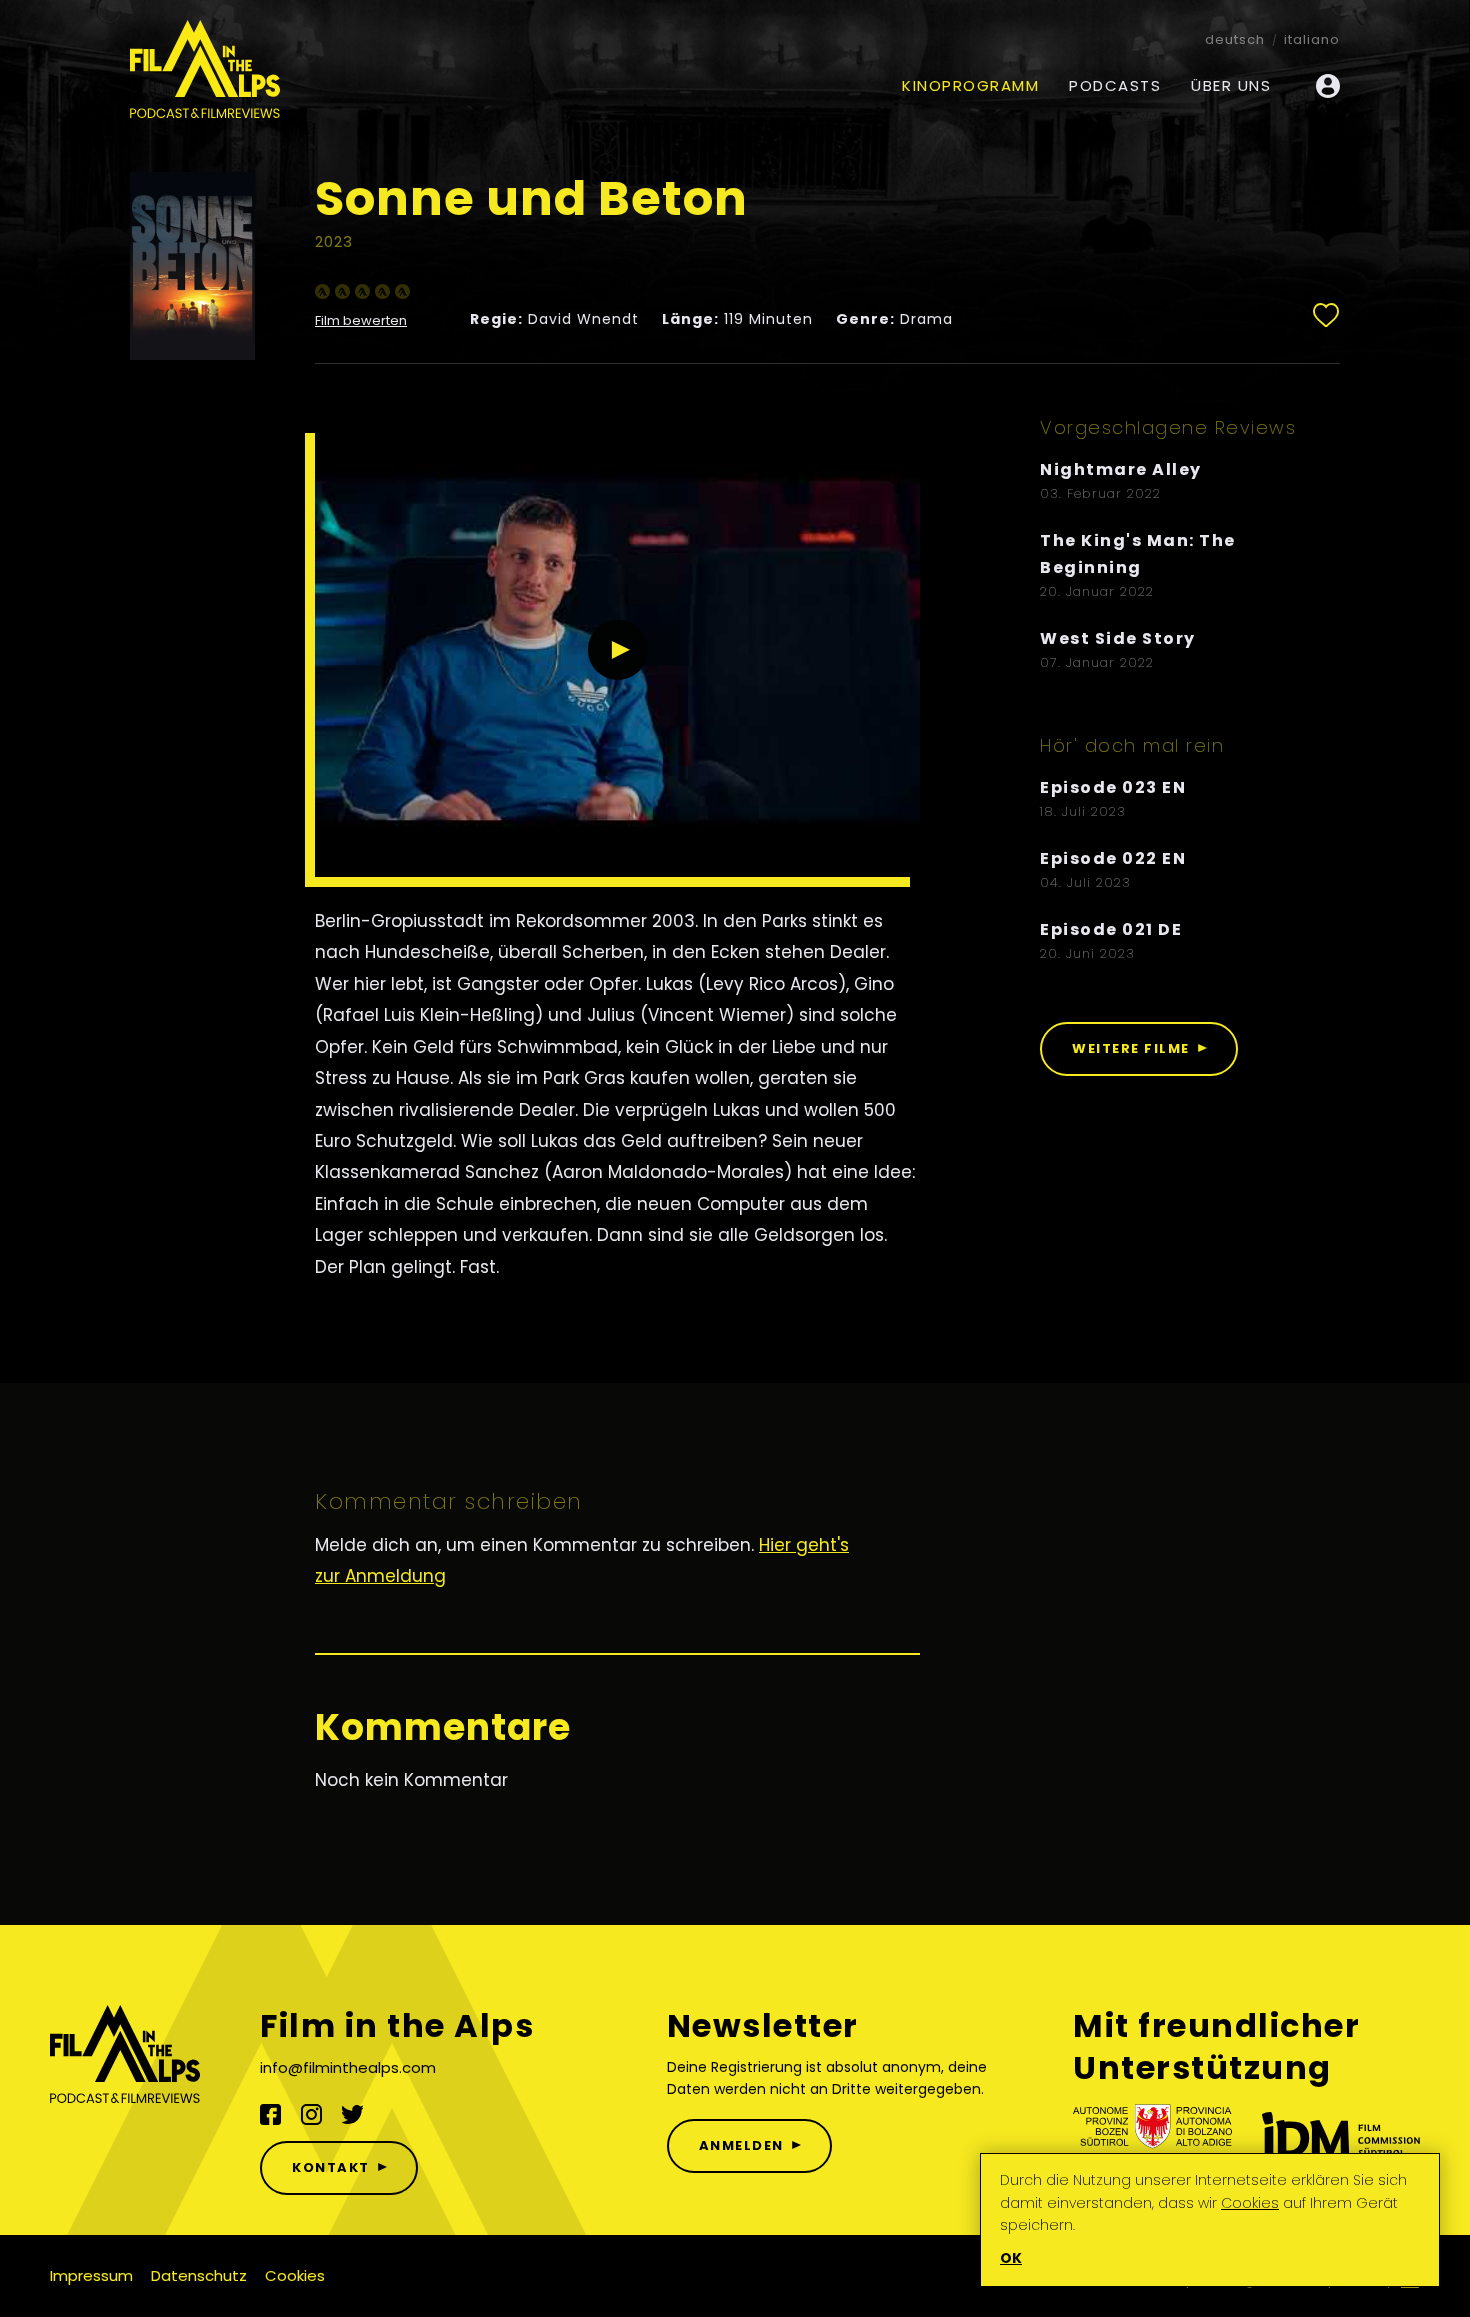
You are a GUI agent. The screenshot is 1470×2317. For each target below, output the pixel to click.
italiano (1312, 39)
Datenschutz (199, 2275)
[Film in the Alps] (205, 71)
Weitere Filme (1131, 1048)
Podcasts (1115, 85)
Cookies (295, 2275)
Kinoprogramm (970, 85)
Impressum (91, 2275)
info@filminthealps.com (348, 2067)
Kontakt (331, 2167)
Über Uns (1231, 85)
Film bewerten (361, 321)
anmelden (741, 2145)
